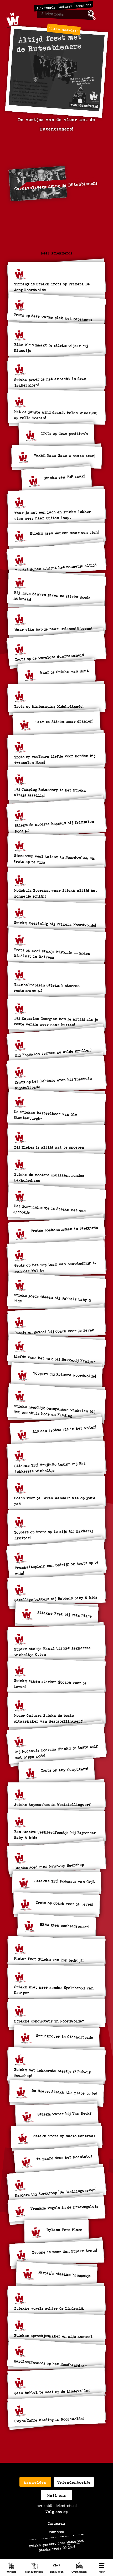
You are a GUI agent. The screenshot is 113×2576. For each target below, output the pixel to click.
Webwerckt (75, 2541)
